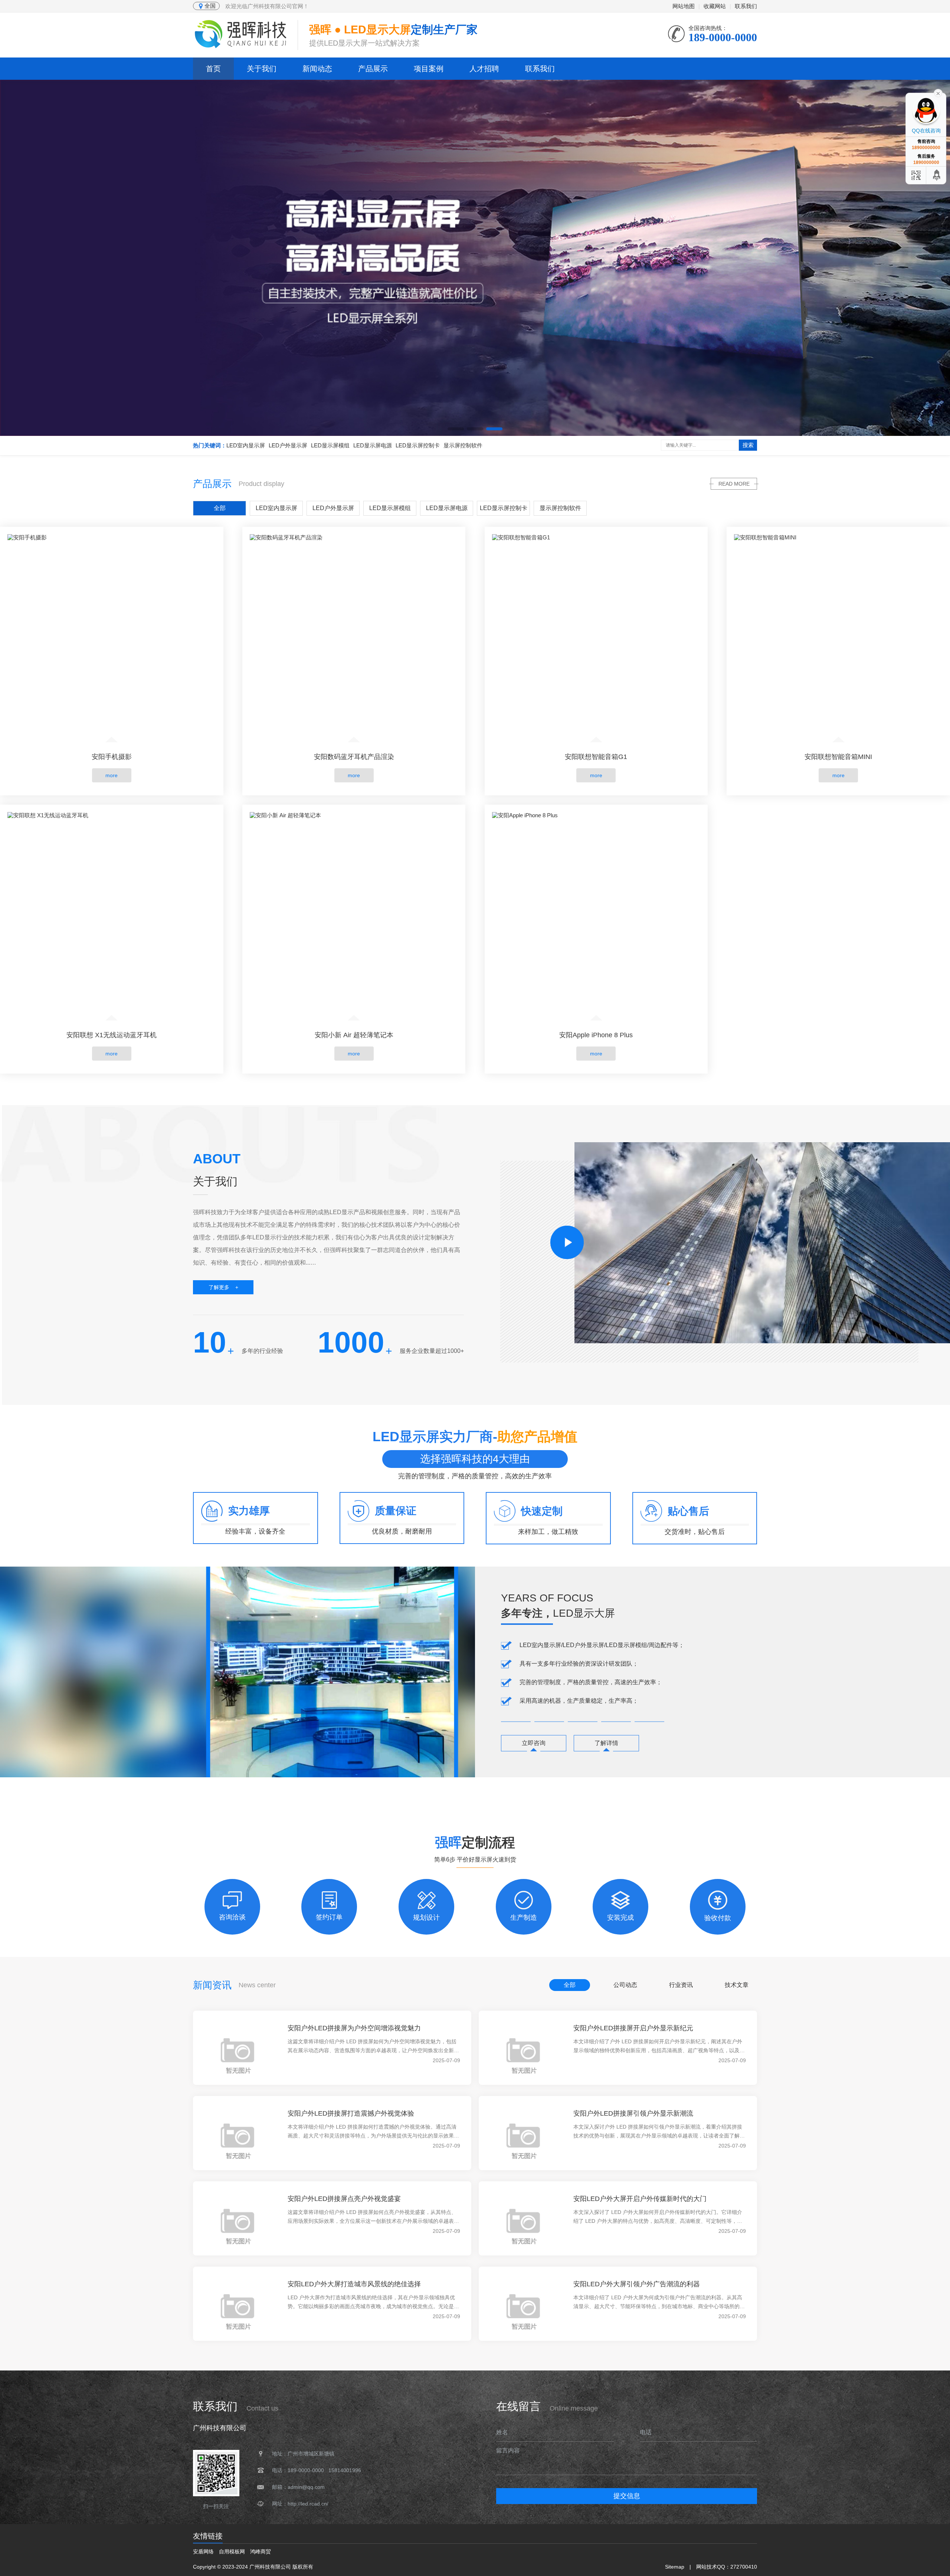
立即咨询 (534, 1743)
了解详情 (606, 1743)
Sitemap (675, 2567)
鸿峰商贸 (261, 2552)
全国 (210, 6)
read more (734, 484)
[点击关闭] (938, 93)
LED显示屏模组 (330, 445)
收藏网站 (715, 6)
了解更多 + (223, 1287)
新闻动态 (317, 69)
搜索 (748, 445)
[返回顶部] (937, 175)
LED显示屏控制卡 (418, 445)
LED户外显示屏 (288, 445)
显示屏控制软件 (463, 445)
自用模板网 (232, 2552)
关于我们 (262, 69)
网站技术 (707, 2567)
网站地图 (684, 6)
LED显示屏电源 (373, 445)
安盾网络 (203, 2552)
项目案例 (429, 69)
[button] (456, 429)
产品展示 (373, 69)
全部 (220, 508)
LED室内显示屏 (246, 445)
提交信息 (627, 2496)
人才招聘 (484, 69)
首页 (213, 69)
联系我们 (746, 6)
